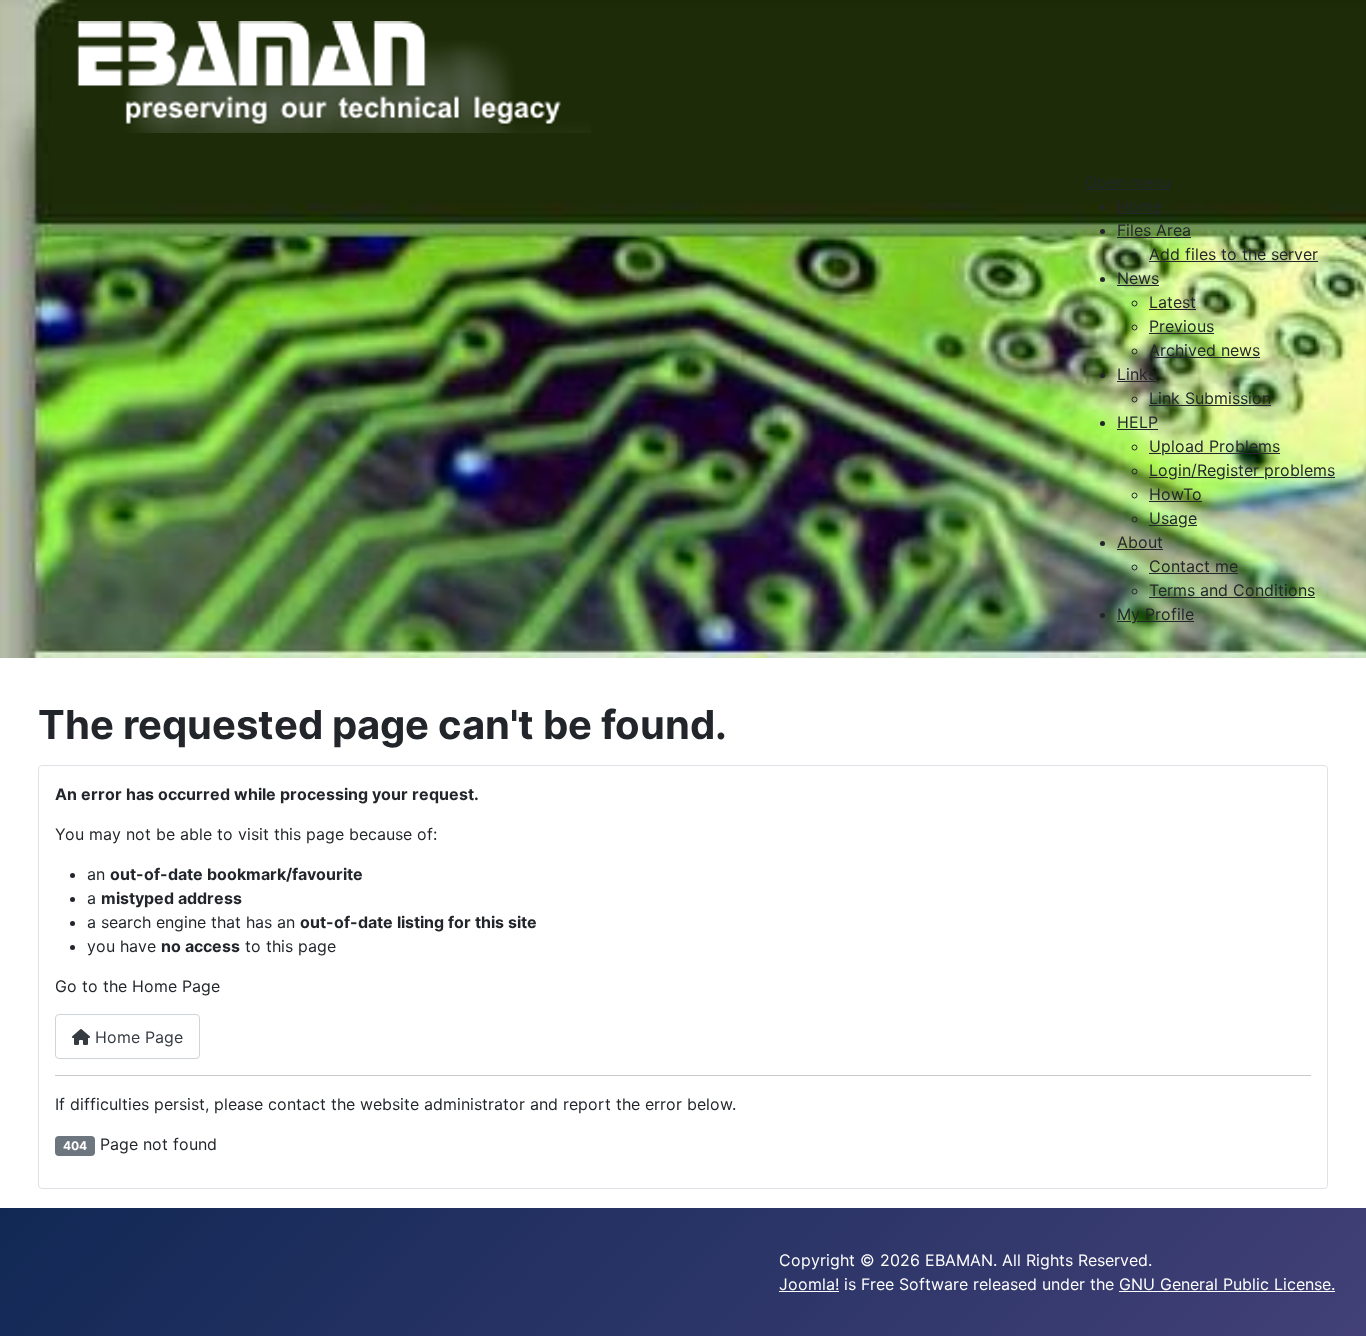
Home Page (136, 1037)
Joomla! (809, 1284)
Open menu (1128, 182)
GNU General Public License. (1227, 1284)
